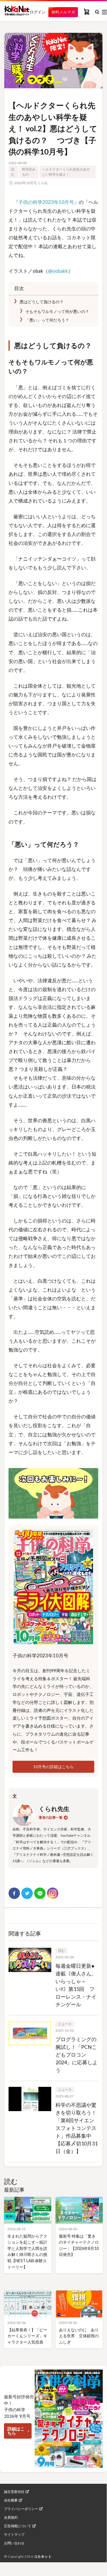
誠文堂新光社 (14, 2492)
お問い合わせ (14, 2543)
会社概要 (11, 2500)
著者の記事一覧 (51, 1817)
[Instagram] (53, 1893)
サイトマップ (14, 2535)
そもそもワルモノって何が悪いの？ (59, 311)
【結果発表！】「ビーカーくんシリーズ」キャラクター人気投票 (27, 2336)
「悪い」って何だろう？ (47, 320)
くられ (43, 183)
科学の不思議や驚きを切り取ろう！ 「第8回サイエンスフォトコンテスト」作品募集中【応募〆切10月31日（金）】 (77, 2128)
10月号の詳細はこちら (53, 1767)
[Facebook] (14, 1893)
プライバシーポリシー (21, 2509)
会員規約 (11, 2517)
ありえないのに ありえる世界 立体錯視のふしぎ (79, 2336)
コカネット (43, 2556)
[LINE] (40, 1893)
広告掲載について (18, 2526)
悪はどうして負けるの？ (41, 302)
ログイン (38, 12)
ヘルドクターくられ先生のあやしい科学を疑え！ (66, 172)
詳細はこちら (16, 2431)
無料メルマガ (63, 12)
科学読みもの (29, 172)
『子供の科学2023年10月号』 (46, 202)
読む (13, 172)
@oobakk (58, 271)
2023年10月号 (26, 183)
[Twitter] (27, 1893)
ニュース (65, 2024)
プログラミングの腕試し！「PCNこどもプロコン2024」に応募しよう (77, 2055)
